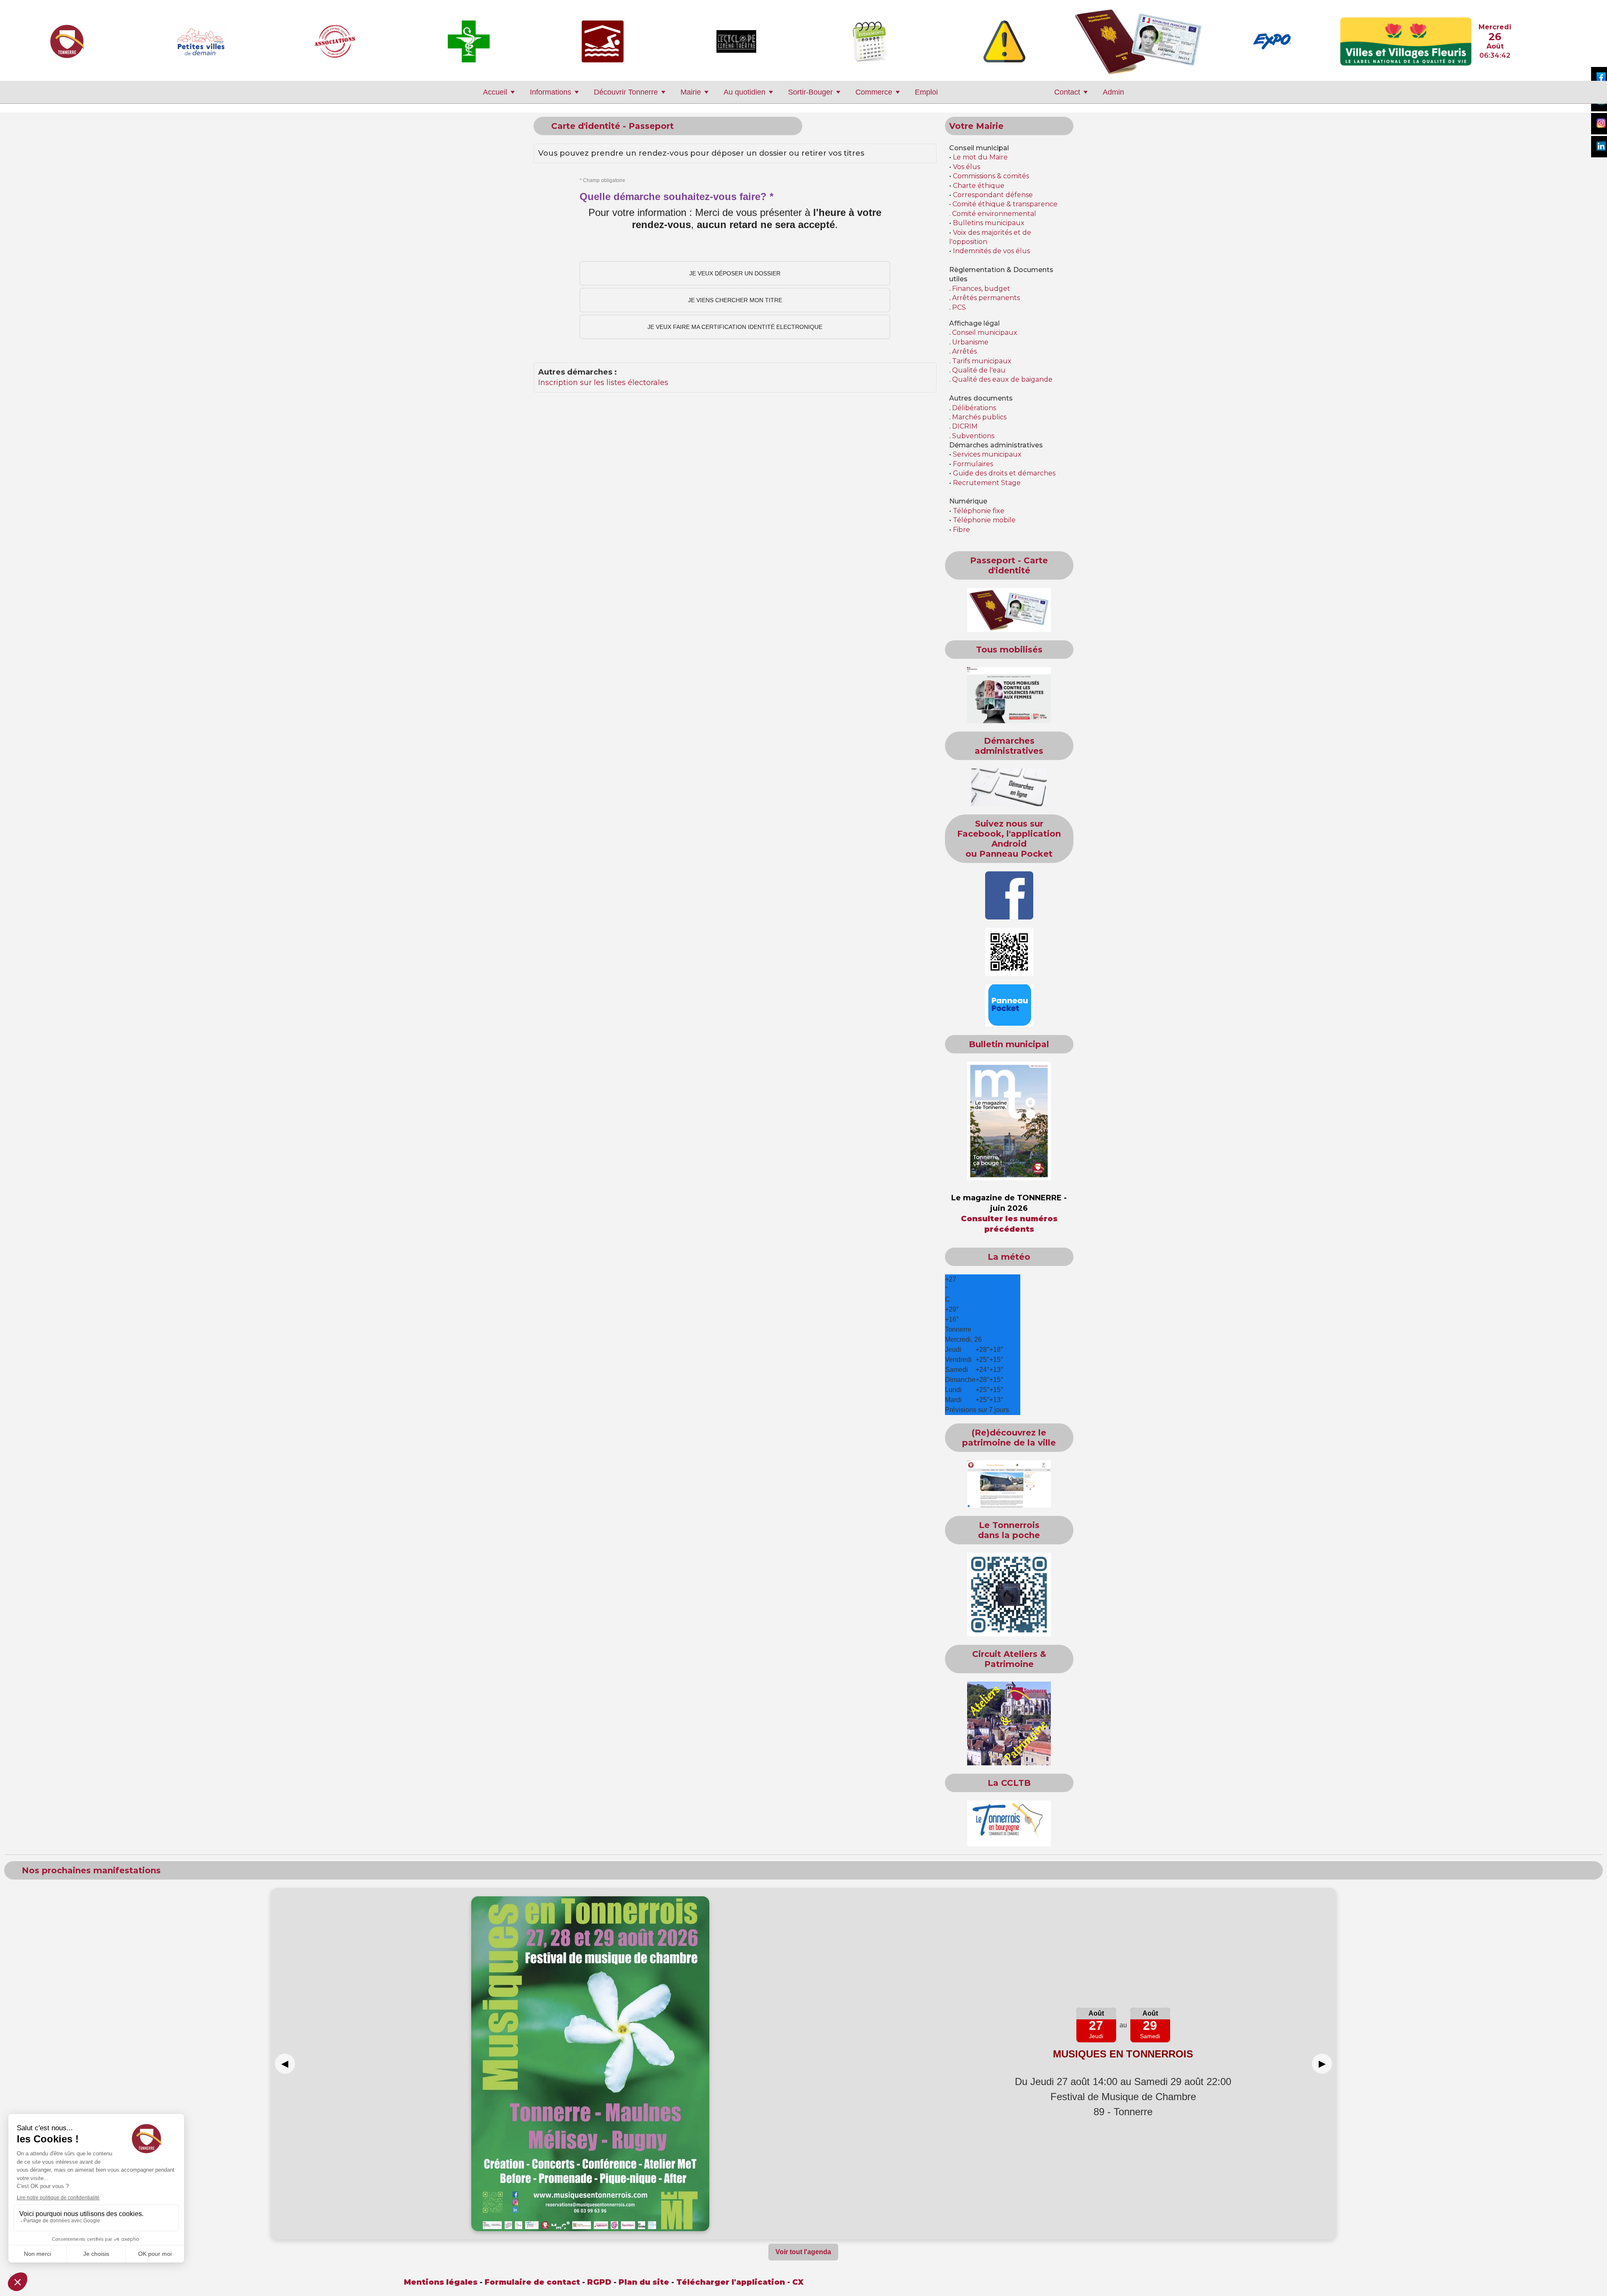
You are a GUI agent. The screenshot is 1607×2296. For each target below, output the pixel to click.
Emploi (926, 92)
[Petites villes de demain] (201, 41)
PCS (959, 307)
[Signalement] (1004, 41)
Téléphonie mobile (984, 520)
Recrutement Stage (987, 483)
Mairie (691, 92)
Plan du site (644, 2282)
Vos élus (967, 167)
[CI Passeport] (1138, 41)
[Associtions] (335, 41)
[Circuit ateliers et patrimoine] (1009, 1723)
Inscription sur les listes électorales (603, 383)
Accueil (495, 92)
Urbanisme (970, 342)
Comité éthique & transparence (1005, 204)
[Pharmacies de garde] (469, 41)
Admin (1113, 92)
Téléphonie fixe (979, 511)
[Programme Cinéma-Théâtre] (736, 41)
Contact (1067, 92)
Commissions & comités (991, 176)
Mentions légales (441, 2282)
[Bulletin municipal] (1009, 1121)
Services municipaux (987, 454)
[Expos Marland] (1272, 41)
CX (798, 2282)
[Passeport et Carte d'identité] (1009, 610)
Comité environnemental (993, 214)
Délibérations (974, 408)
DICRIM (965, 426)
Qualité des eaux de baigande (1002, 379)
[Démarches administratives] (1009, 787)
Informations (551, 92)
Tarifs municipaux (982, 361)
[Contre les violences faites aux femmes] (1009, 695)
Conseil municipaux (985, 333)
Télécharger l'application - (734, 2282)
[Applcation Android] (1009, 952)
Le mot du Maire (980, 157)
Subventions (973, 436)
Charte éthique (979, 186)
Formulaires (973, 464)
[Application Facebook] (1009, 895)
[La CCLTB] (1009, 1823)
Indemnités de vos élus (991, 251)
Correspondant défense (993, 195)
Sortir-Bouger (810, 92)
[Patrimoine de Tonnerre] (1009, 1484)
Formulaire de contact (532, 2282)
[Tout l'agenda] (870, 41)
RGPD (599, 2282)
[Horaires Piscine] (603, 41)
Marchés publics (979, 417)
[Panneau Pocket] (1009, 1005)
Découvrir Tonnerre (626, 92)
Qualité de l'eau (979, 370)
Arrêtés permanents (986, 298)
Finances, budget (981, 289)
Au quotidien (744, 92)
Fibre (961, 530)
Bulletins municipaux (989, 223)
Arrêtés (964, 351)
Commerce (874, 92)
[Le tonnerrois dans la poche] (1009, 1595)
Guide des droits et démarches (1004, 473)
